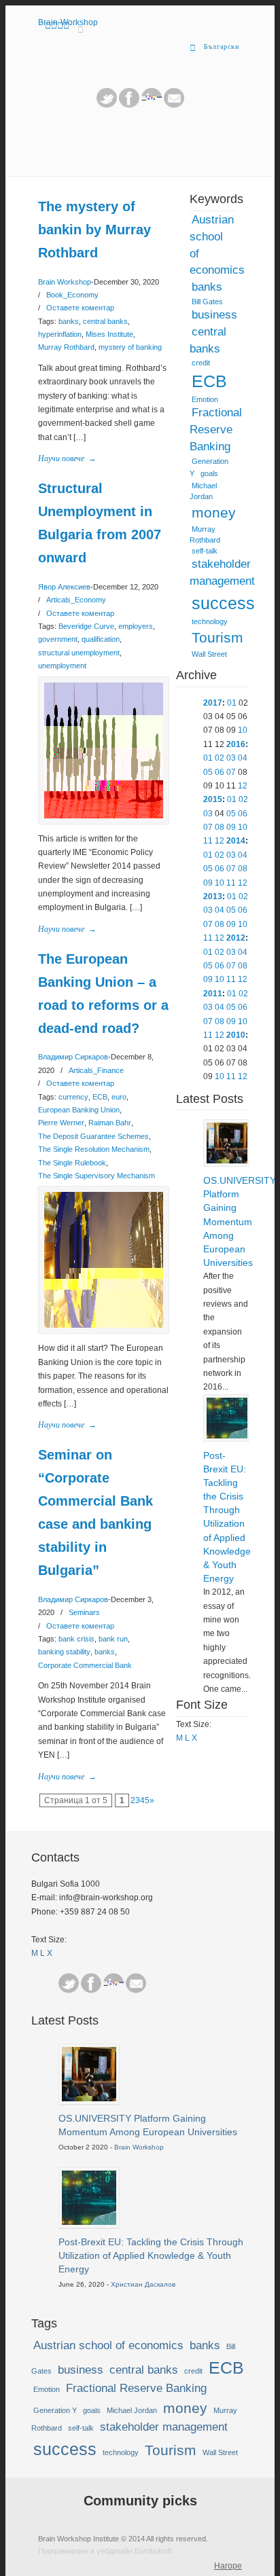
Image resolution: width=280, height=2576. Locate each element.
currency (73, 1097)
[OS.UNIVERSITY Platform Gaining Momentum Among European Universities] (227, 1161)
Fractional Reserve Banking (216, 430)
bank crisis (76, 1639)
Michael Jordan (203, 491)
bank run (113, 1639)
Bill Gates (207, 302)
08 (220, 827)
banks (69, 321)
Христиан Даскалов (143, 2284)
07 (231, 772)
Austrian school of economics (217, 245)
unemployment (62, 666)
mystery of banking (130, 347)
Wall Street (209, 654)
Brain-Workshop (68, 22)
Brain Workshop (65, 282)
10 (243, 730)
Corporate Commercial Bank (85, 1665)
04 (243, 758)
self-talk (205, 551)
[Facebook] (91, 1983)
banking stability (64, 1652)
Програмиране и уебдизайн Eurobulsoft (105, 2551)
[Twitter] (107, 105)
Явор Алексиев (64, 587)
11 (208, 841)
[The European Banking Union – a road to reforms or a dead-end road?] (104, 1325)
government (58, 639)
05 (208, 772)
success (223, 603)
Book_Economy (72, 295)
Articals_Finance (96, 1070)
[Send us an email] (174, 105)
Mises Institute (109, 334)
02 (220, 758)
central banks (105, 321)
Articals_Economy (76, 600)
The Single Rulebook (72, 1163)
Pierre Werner (61, 1123)
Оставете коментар (80, 308)
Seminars (84, 1612)
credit (201, 363)
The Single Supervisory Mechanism (97, 1176)
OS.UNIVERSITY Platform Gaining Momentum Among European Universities (226, 1221)
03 (231, 758)
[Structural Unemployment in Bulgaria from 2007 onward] (104, 816)
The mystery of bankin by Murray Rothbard (94, 230)
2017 (213, 703)
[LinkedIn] (152, 105)
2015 (213, 799)
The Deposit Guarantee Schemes (93, 1136)
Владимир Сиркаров (73, 1057)
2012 (236, 938)
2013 (213, 896)
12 (243, 786)
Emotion (205, 399)
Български (222, 47)
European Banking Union (79, 1110)
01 (232, 703)
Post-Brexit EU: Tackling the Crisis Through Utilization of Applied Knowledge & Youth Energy (226, 1517)
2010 (236, 1035)
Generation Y (55, 2410)
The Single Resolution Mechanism (94, 1149)
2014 (236, 841)
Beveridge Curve (86, 626)
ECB (100, 1097)
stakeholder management (222, 573)
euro (119, 1097)
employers (136, 626)
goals (209, 473)
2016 (236, 744)
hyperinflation (60, 334)
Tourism (217, 638)
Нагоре (228, 2566)
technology (210, 621)
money (214, 513)
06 (220, 772)
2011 (213, 994)
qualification (101, 639)
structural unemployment (79, 653)
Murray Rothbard (66, 347)
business (214, 315)
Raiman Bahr (110, 1123)
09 (231, 827)
